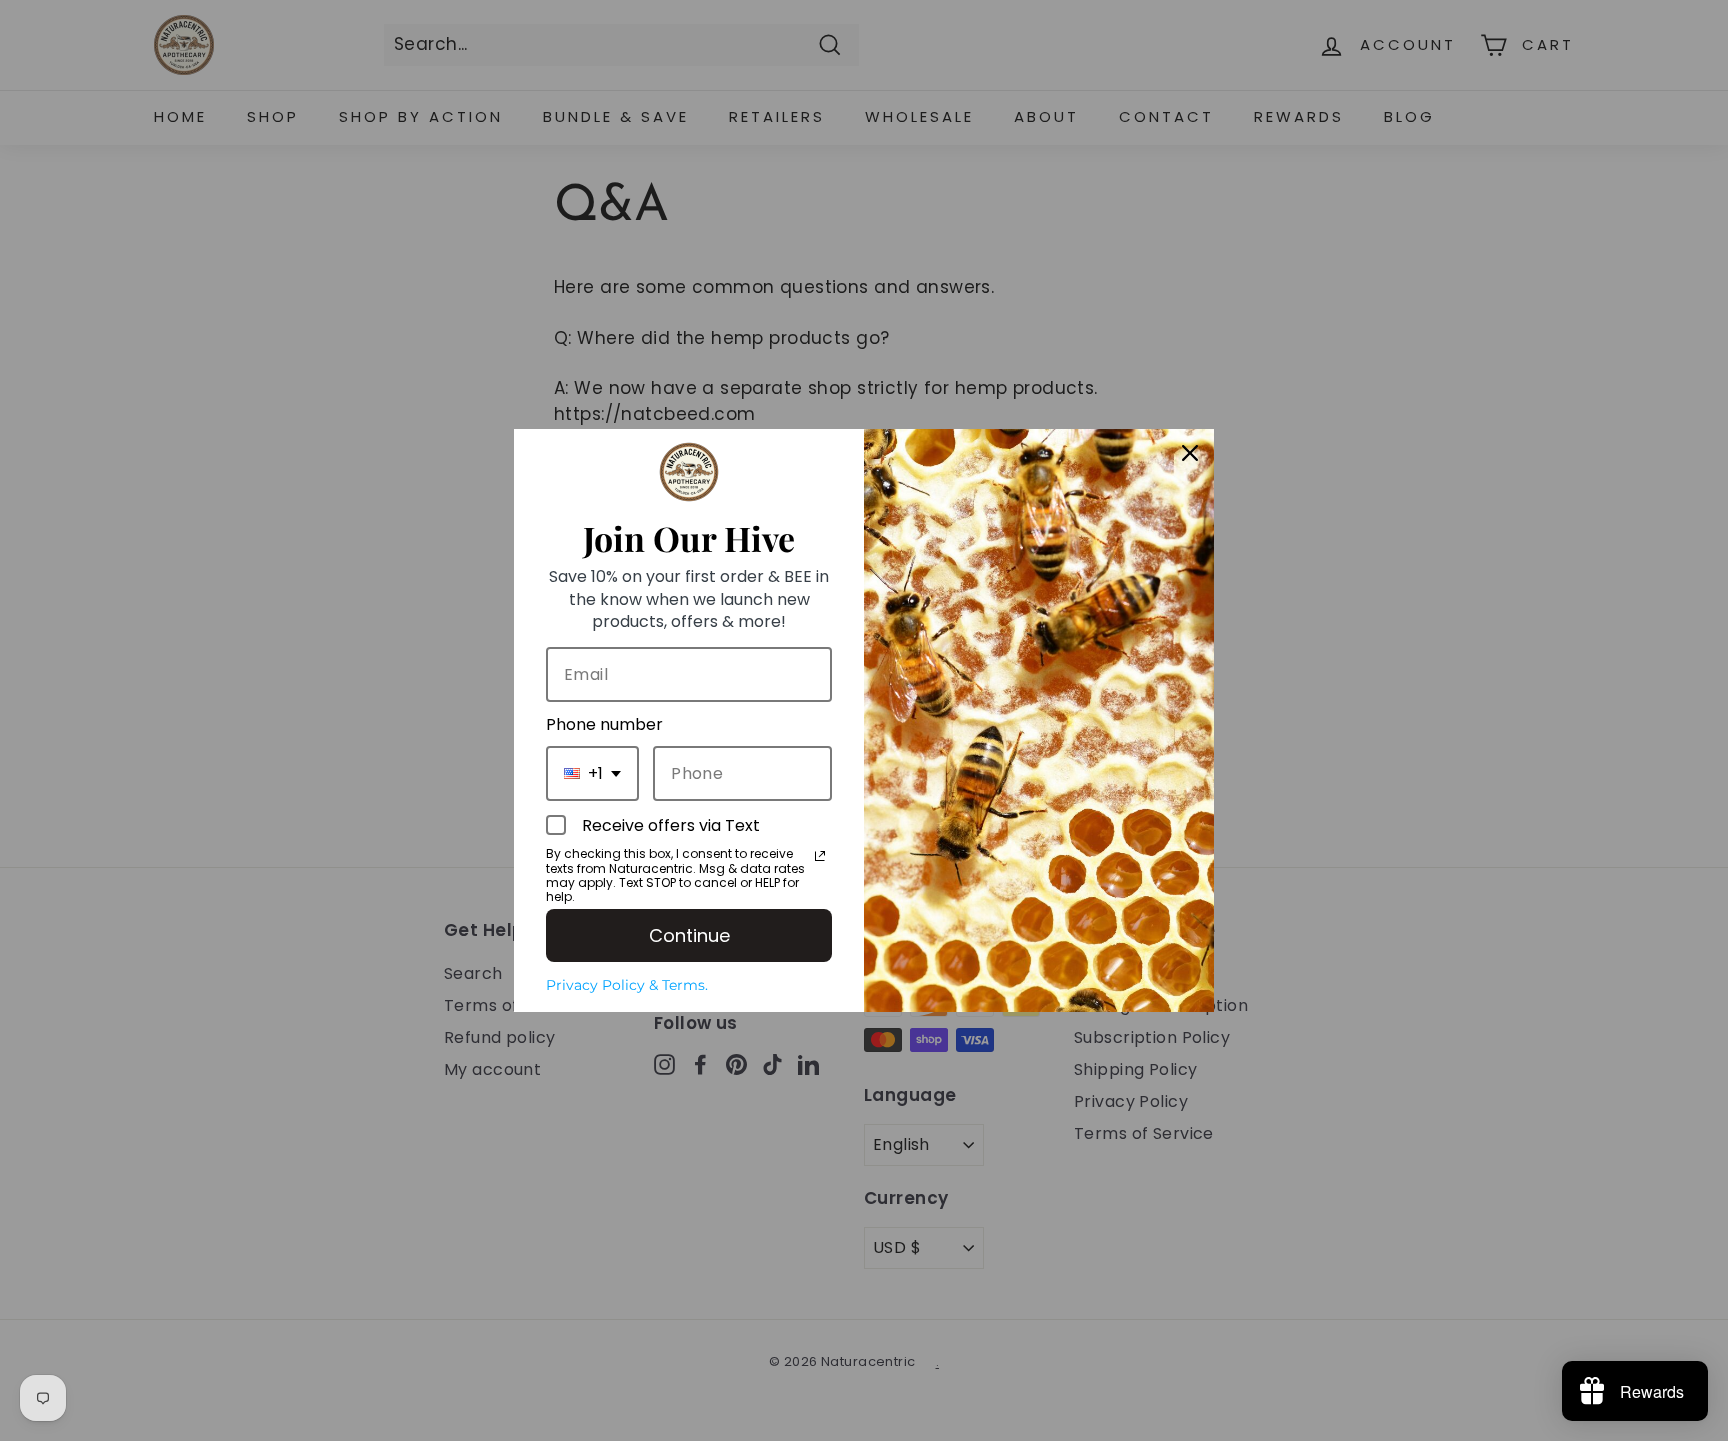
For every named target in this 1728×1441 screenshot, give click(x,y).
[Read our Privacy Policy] (820, 856)
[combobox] (592, 773)
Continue (689, 935)
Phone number (604, 724)
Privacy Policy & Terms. (627, 985)
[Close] (1190, 453)
